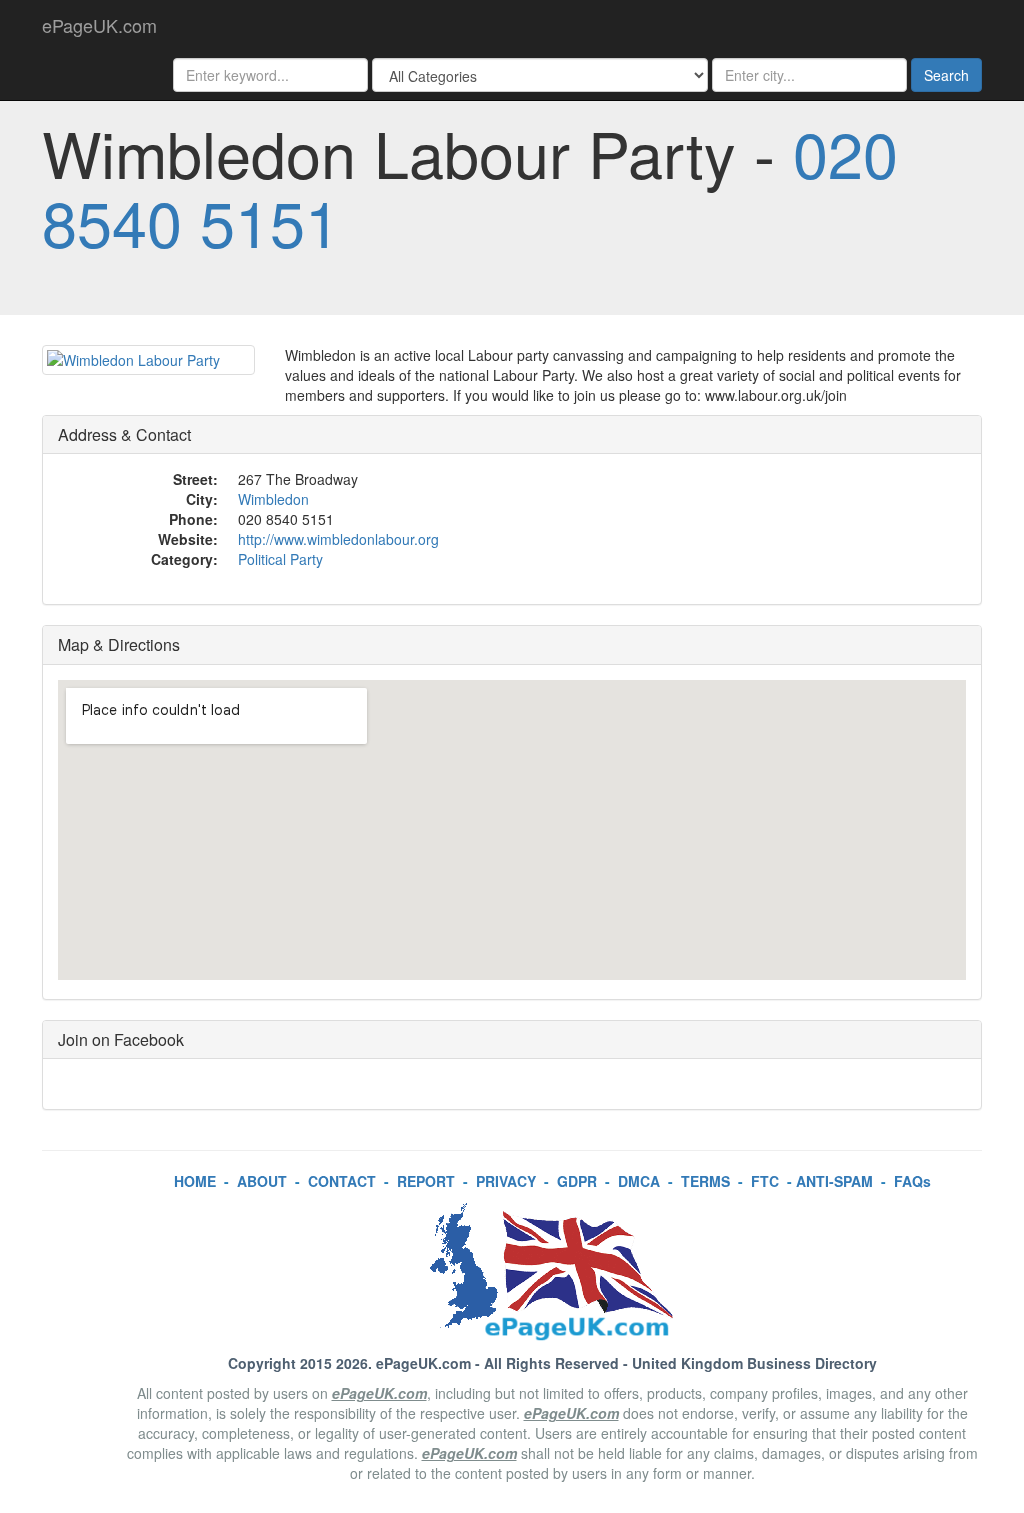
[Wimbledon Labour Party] (148, 360)
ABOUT (262, 1181)
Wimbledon (273, 499)
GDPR (577, 1181)
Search (946, 75)
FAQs (912, 1181)
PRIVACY (506, 1181)
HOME (195, 1181)
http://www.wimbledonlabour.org (338, 539)
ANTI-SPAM (834, 1181)
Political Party (280, 559)
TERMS (705, 1181)
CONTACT (342, 1181)
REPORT (426, 1181)
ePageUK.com (99, 25)
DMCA (639, 1181)
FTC (765, 1181)
